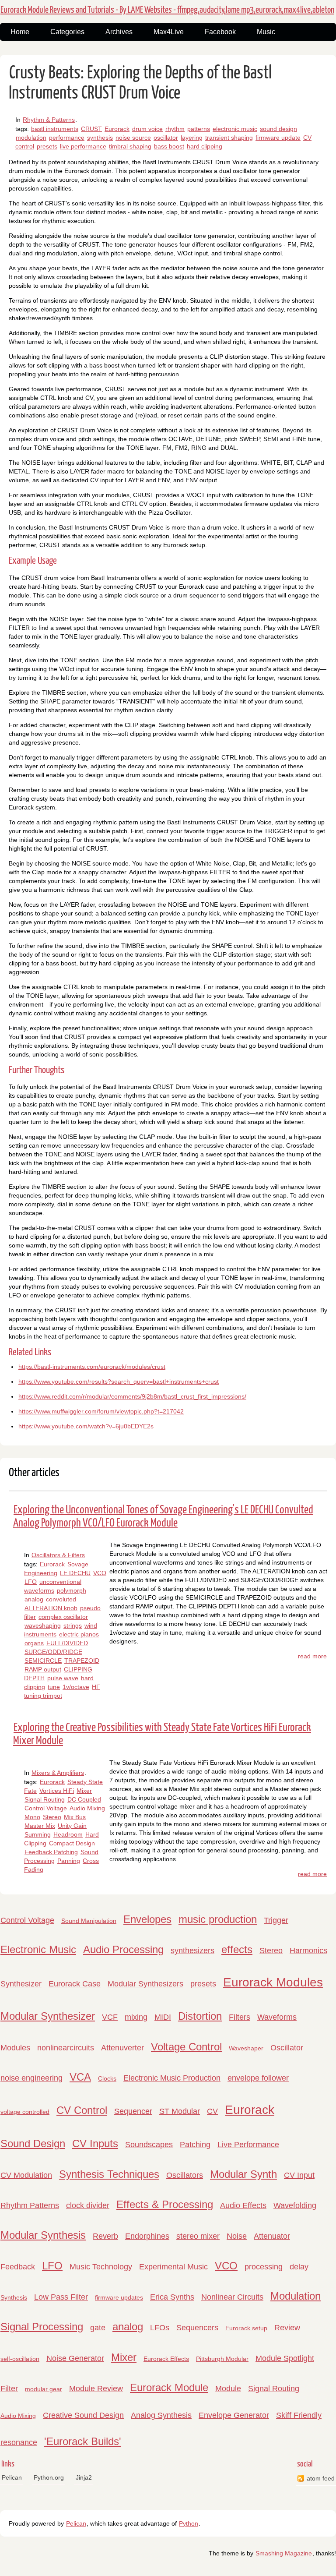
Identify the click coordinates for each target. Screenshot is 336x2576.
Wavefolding (295, 2205)
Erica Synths (172, 2297)
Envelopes (147, 1919)
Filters (240, 2017)
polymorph (72, 1590)
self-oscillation (20, 2359)
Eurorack (117, 129)
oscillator (166, 138)
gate (98, 2328)
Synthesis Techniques (109, 2174)
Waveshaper (246, 2048)
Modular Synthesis (43, 2235)
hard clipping (205, 146)
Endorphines (147, 2236)
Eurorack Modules (273, 1982)
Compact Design (72, 1843)
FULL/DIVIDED (67, 1643)
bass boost (169, 146)
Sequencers (197, 2328)
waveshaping (43, 1625)
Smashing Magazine (284, 2553)
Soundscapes (149, 2145)
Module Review (96, 2389)
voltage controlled (25, 2112)
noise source (133, 138)
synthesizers (192, 1951)
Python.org (49, 2477)
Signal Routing (45, 1799)
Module (228, 2389)
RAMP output (43, 1669)
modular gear (44, 2389)
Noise (237, 2236)
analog (34, 1599)
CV (212, 2111)
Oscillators (185, 2175)
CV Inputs (95, 2143)
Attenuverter (122, 2048)
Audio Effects (243, 2205)
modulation (31, 138)
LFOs (160, 2328)
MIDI (163, 2017)
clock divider (88, 2205)
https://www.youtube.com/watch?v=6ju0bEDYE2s (86, 1426)
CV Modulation (26, 2175)
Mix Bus (75, 1817)
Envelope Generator (234, 2415)
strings (73, 1625)
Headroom (68, 1834)
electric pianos (79, 1634)
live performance (83, 146)
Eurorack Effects (166, 2359)
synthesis (100, 138)
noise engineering (31, 2078)
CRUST (91, 129)
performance (67, 138)
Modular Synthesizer (48, 2016)
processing (264, 2267)
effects (237, 1949)
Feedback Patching (51, 1852)
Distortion (200, 2016)
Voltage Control (186, 2047)
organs (34, 1643)
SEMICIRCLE (43, 1661)
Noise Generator (75, 2358)
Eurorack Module (169, 2387)
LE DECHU (75, 1573)
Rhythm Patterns (30, 2205)
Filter (9, 2389)
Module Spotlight (285, 2358)
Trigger (276, 1920)
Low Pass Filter (61, 2297)
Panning (69, 1861)
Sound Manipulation (89, 1921)
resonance (19, 2442)
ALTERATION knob (51, 1608)
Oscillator (287, 2048)
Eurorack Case (75, 1984)
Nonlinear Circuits (232, 2297)
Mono (32, 1817)
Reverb (105, 2236)
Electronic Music (38, 1949)
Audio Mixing (87, 1808)
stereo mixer (198, 2236)
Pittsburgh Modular (222, 2359)
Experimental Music (173, 2267)
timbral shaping (130, 146)
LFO (31, 1582)
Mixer (84, 1791)
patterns (199, 129)
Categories (67, 32)
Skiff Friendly (299, 2415)
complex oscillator (63, 1617)
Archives (119, 32)
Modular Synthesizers (145, 1984)
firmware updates (119, 2297)
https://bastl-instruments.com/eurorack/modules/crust (92, 1367)
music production (218, 1919)
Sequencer (133, 2111)
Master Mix (40, 1826)
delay (299, 2267)
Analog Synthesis (161, 2415)
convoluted (61, 1599)
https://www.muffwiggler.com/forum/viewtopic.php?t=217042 (101, 1411)
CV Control (82, 2110)
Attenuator (272, 2236)
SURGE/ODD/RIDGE (53, 1652)
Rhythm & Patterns (49, 120)
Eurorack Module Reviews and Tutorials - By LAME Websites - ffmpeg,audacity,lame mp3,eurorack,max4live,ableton (167, 10)
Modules (15, 2048)
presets (47, 146)
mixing (136, 2017)
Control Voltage (46, 1808)
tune (54, 1687)
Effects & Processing (165, 2204)
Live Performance (248, 2145)
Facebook (220, 32)
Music (266, 32)
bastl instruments (55, 129)
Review (287, 2328)
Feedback (18, 2267)
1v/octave (76, 1687)
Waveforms (277, 2017)
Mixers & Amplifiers (58, 1773)
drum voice (147, 129)
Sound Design (33, 2143)
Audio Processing (123, 1949)
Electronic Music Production (172, 2078)
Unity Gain (72, 1826)
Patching (195, 2145)
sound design (278, 129)
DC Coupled (84, 1799)
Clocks (107, 2078)
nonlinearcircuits (66, 2048)
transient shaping (229, 138)
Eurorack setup (246, 2328)
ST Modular (180, 2111)
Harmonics (308, 1951)
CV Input (299, 2175)
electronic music (235, 129)
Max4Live (169, 32)
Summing (38, 1834)
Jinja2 (84, 2477)
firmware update (278, 138)
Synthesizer (21, 1984)
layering (192, 138)
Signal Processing (42, 2327)
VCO (100, 1573)
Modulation (296, 2296)
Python (189, 2523)
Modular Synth (243, 2174)
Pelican (12, 2477)
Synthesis (14, 2297)
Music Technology (101, 2267)
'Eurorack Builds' (83, 2441)
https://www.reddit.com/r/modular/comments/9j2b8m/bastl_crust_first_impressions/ (132, 1396)
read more (312, 1656)
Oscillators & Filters (58, 1555)
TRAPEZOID (82, 1661)
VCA (80, 2077)
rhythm (175, 129)
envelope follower (258, 2078)
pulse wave (63, 1678)
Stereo (52, 1817)
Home (20, 32)
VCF (110, 2017)
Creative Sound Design (83, 2415)
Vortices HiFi (57, 1791)
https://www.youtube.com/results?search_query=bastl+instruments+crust (119, 1382)
